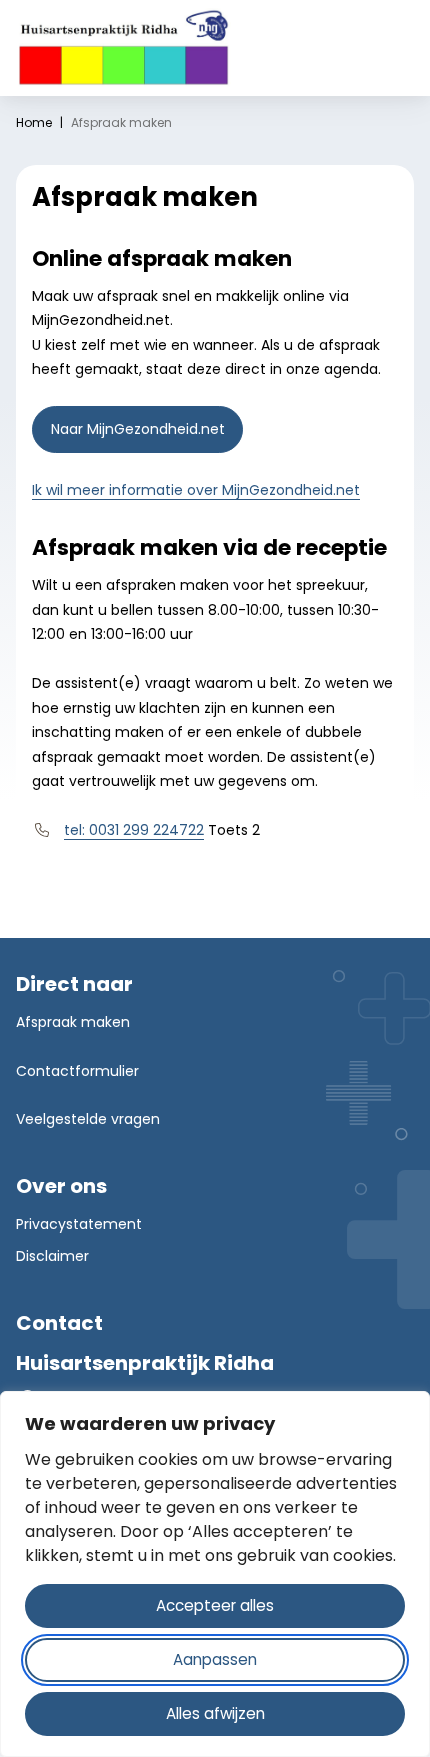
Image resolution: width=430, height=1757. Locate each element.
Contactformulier (77, 1071)
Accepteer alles (215, 1605)
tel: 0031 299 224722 (134, 830)
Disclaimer (52, 1256)
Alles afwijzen (215, 1713)
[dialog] (215, 1574)
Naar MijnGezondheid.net (147, 428)
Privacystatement (79, 1224)
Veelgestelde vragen (88, 1119)
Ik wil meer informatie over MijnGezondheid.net (196, 490)
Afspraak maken (73, 1022)
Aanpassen (215, 1659)
